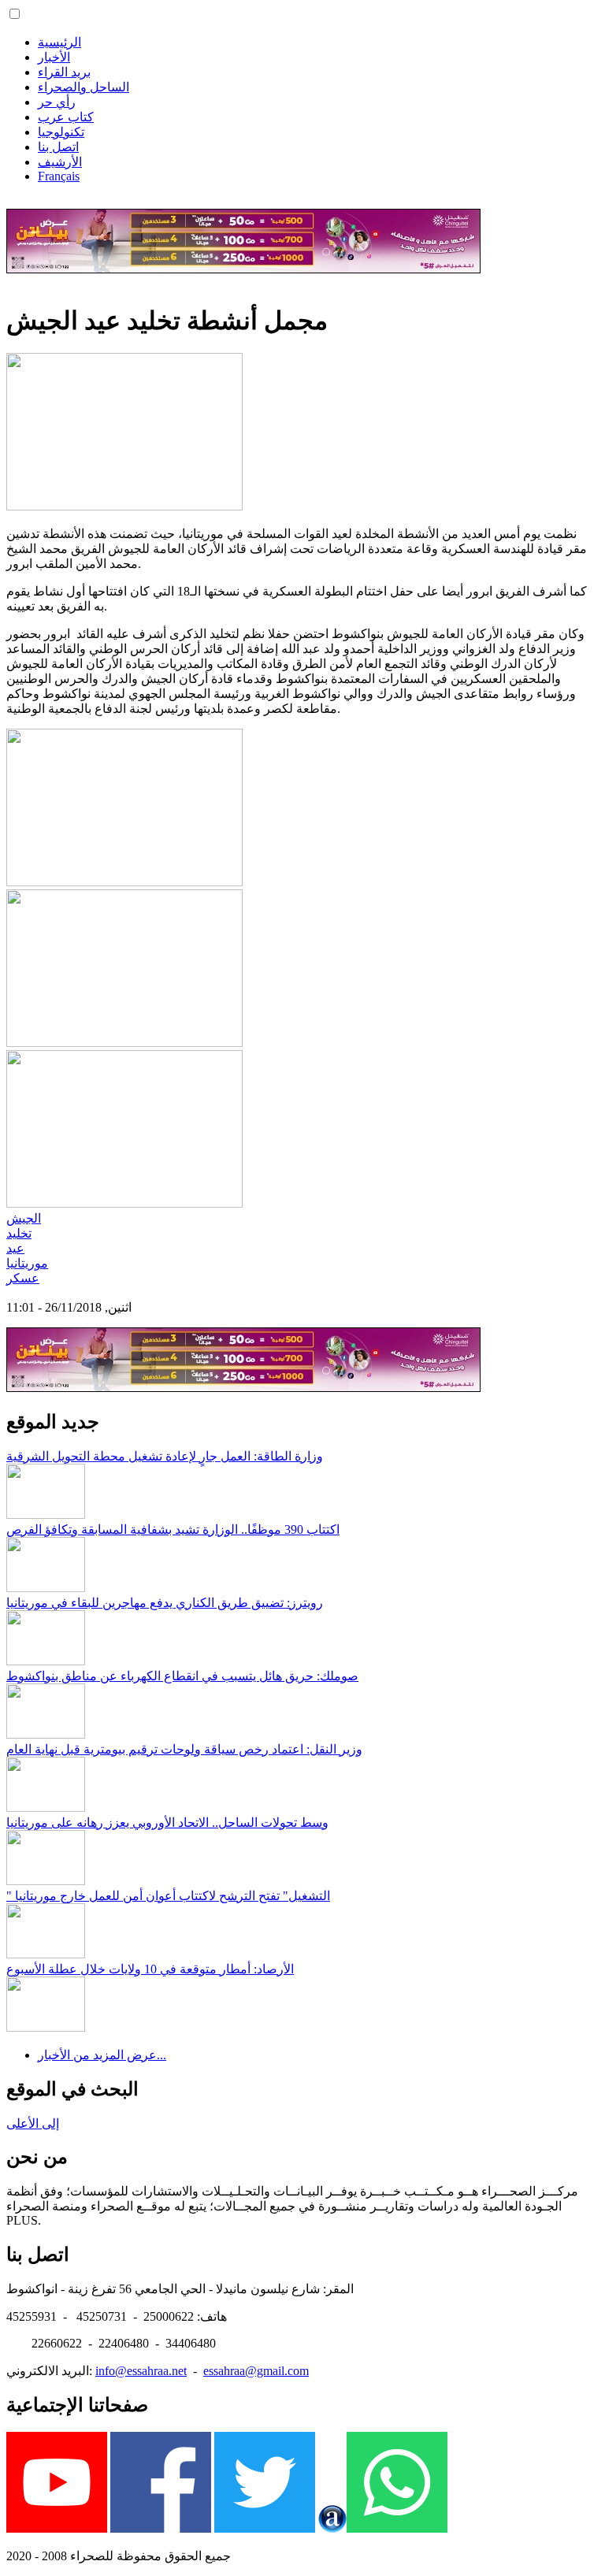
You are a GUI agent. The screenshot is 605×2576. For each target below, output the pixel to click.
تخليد (19, 1233)
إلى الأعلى (33, 2123)
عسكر (23, 1278)
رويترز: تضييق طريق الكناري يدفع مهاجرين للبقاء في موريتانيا (165, 1603)
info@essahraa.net (141, 2371)
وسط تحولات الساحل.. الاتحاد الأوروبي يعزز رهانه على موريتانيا (167, 1823)
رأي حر (57, 102)
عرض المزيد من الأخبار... (102, 2055)
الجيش (24, 1218)
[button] (15, 14)
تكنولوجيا (61, 132)
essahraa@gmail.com (256, 2371)
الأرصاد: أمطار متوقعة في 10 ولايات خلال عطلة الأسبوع (150, 1969)
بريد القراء (64, 72)
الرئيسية (59, 42)
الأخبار (54, 57)
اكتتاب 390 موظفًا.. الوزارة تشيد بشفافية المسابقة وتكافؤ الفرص (173, 1529)
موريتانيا (27, 1263)
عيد (15, 1248)
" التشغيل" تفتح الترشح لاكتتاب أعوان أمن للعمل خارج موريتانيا (168, 1896)
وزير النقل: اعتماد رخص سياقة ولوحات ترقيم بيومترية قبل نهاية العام (184, 1749)
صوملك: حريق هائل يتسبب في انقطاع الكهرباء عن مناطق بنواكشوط (182, 1676)
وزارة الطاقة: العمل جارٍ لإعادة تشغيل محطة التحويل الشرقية (165, 1456)
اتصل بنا (58, 147)
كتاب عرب (66, 117)
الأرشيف (60, 162)
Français (59, 176)
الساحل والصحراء (84, 87)
